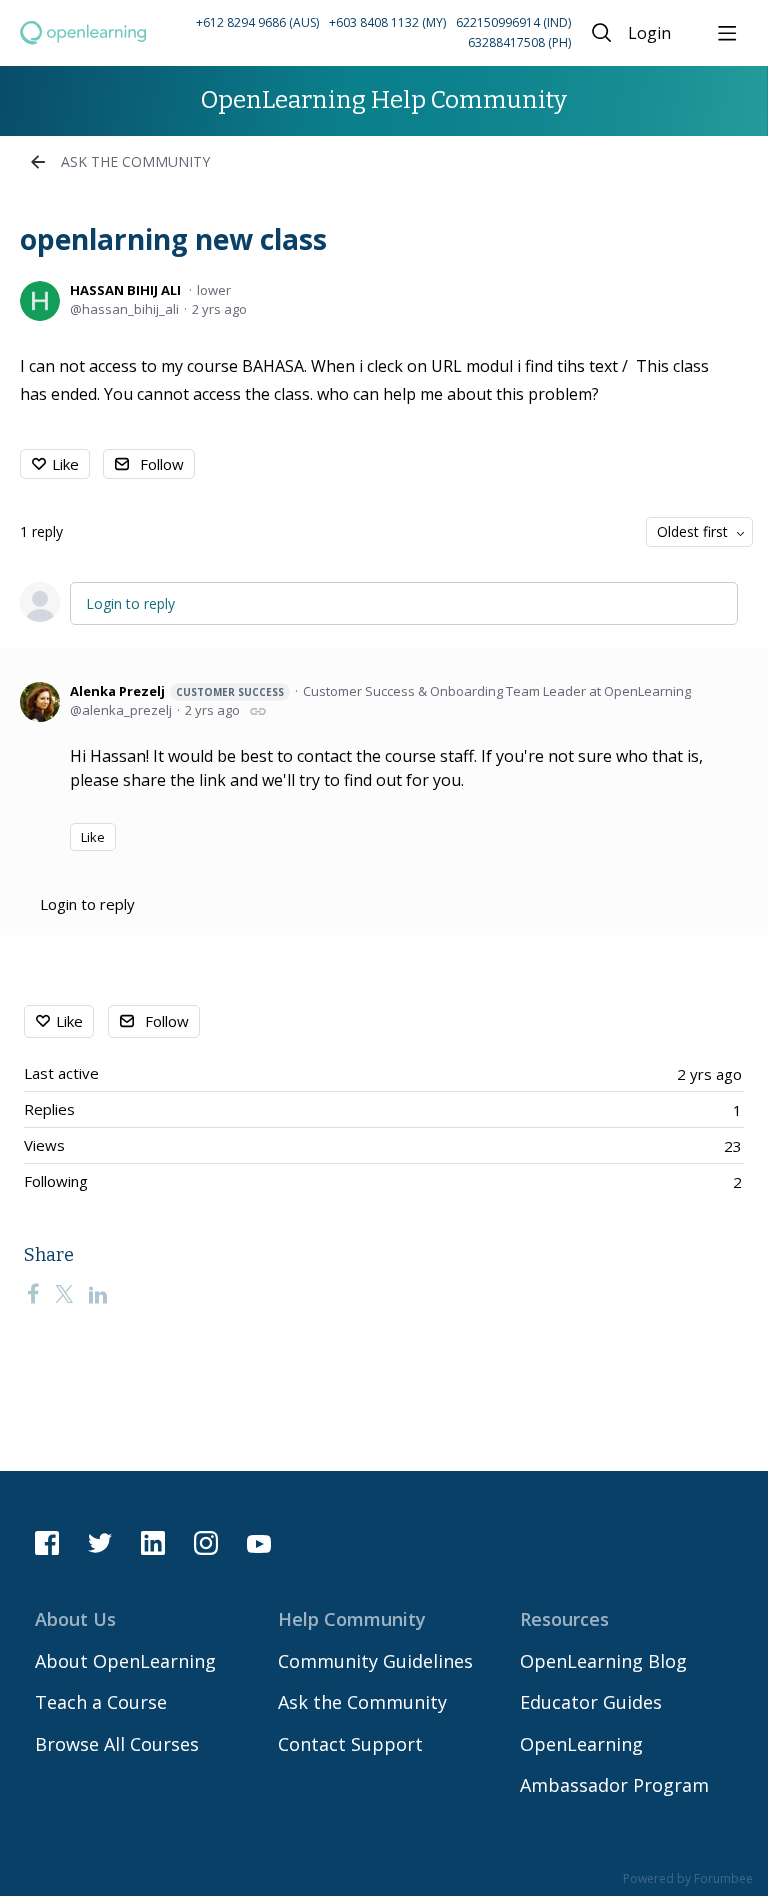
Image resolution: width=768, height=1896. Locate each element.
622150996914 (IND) (513, 22)
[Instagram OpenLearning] (206, 1543)
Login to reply (130, 603)
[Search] (602, 33)
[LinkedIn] (98, 1294)
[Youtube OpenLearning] (259, 1543)
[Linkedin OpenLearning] (153, 1543)
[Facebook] (33, 1294)
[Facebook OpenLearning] (47, 1543)
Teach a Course (101, 1702)
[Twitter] (64, 1294)
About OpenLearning (125, 1661)
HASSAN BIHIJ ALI (125, 290)
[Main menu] (727, 33)
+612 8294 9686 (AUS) (257, 22)
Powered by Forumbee (688, 1879)
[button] (362, 33)
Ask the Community (135, 161)
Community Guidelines (375, 1661)
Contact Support (350, 1744)
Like (65, 464)
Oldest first (692, 531)
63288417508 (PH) (519, 42)
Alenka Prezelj (177, 691)
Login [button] (649, 34)
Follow (162, 464)
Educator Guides (591, 1702)
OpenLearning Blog (603, 1661)
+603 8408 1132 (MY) (387, 22)
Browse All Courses (117, 1744)
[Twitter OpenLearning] (100, 1543)
